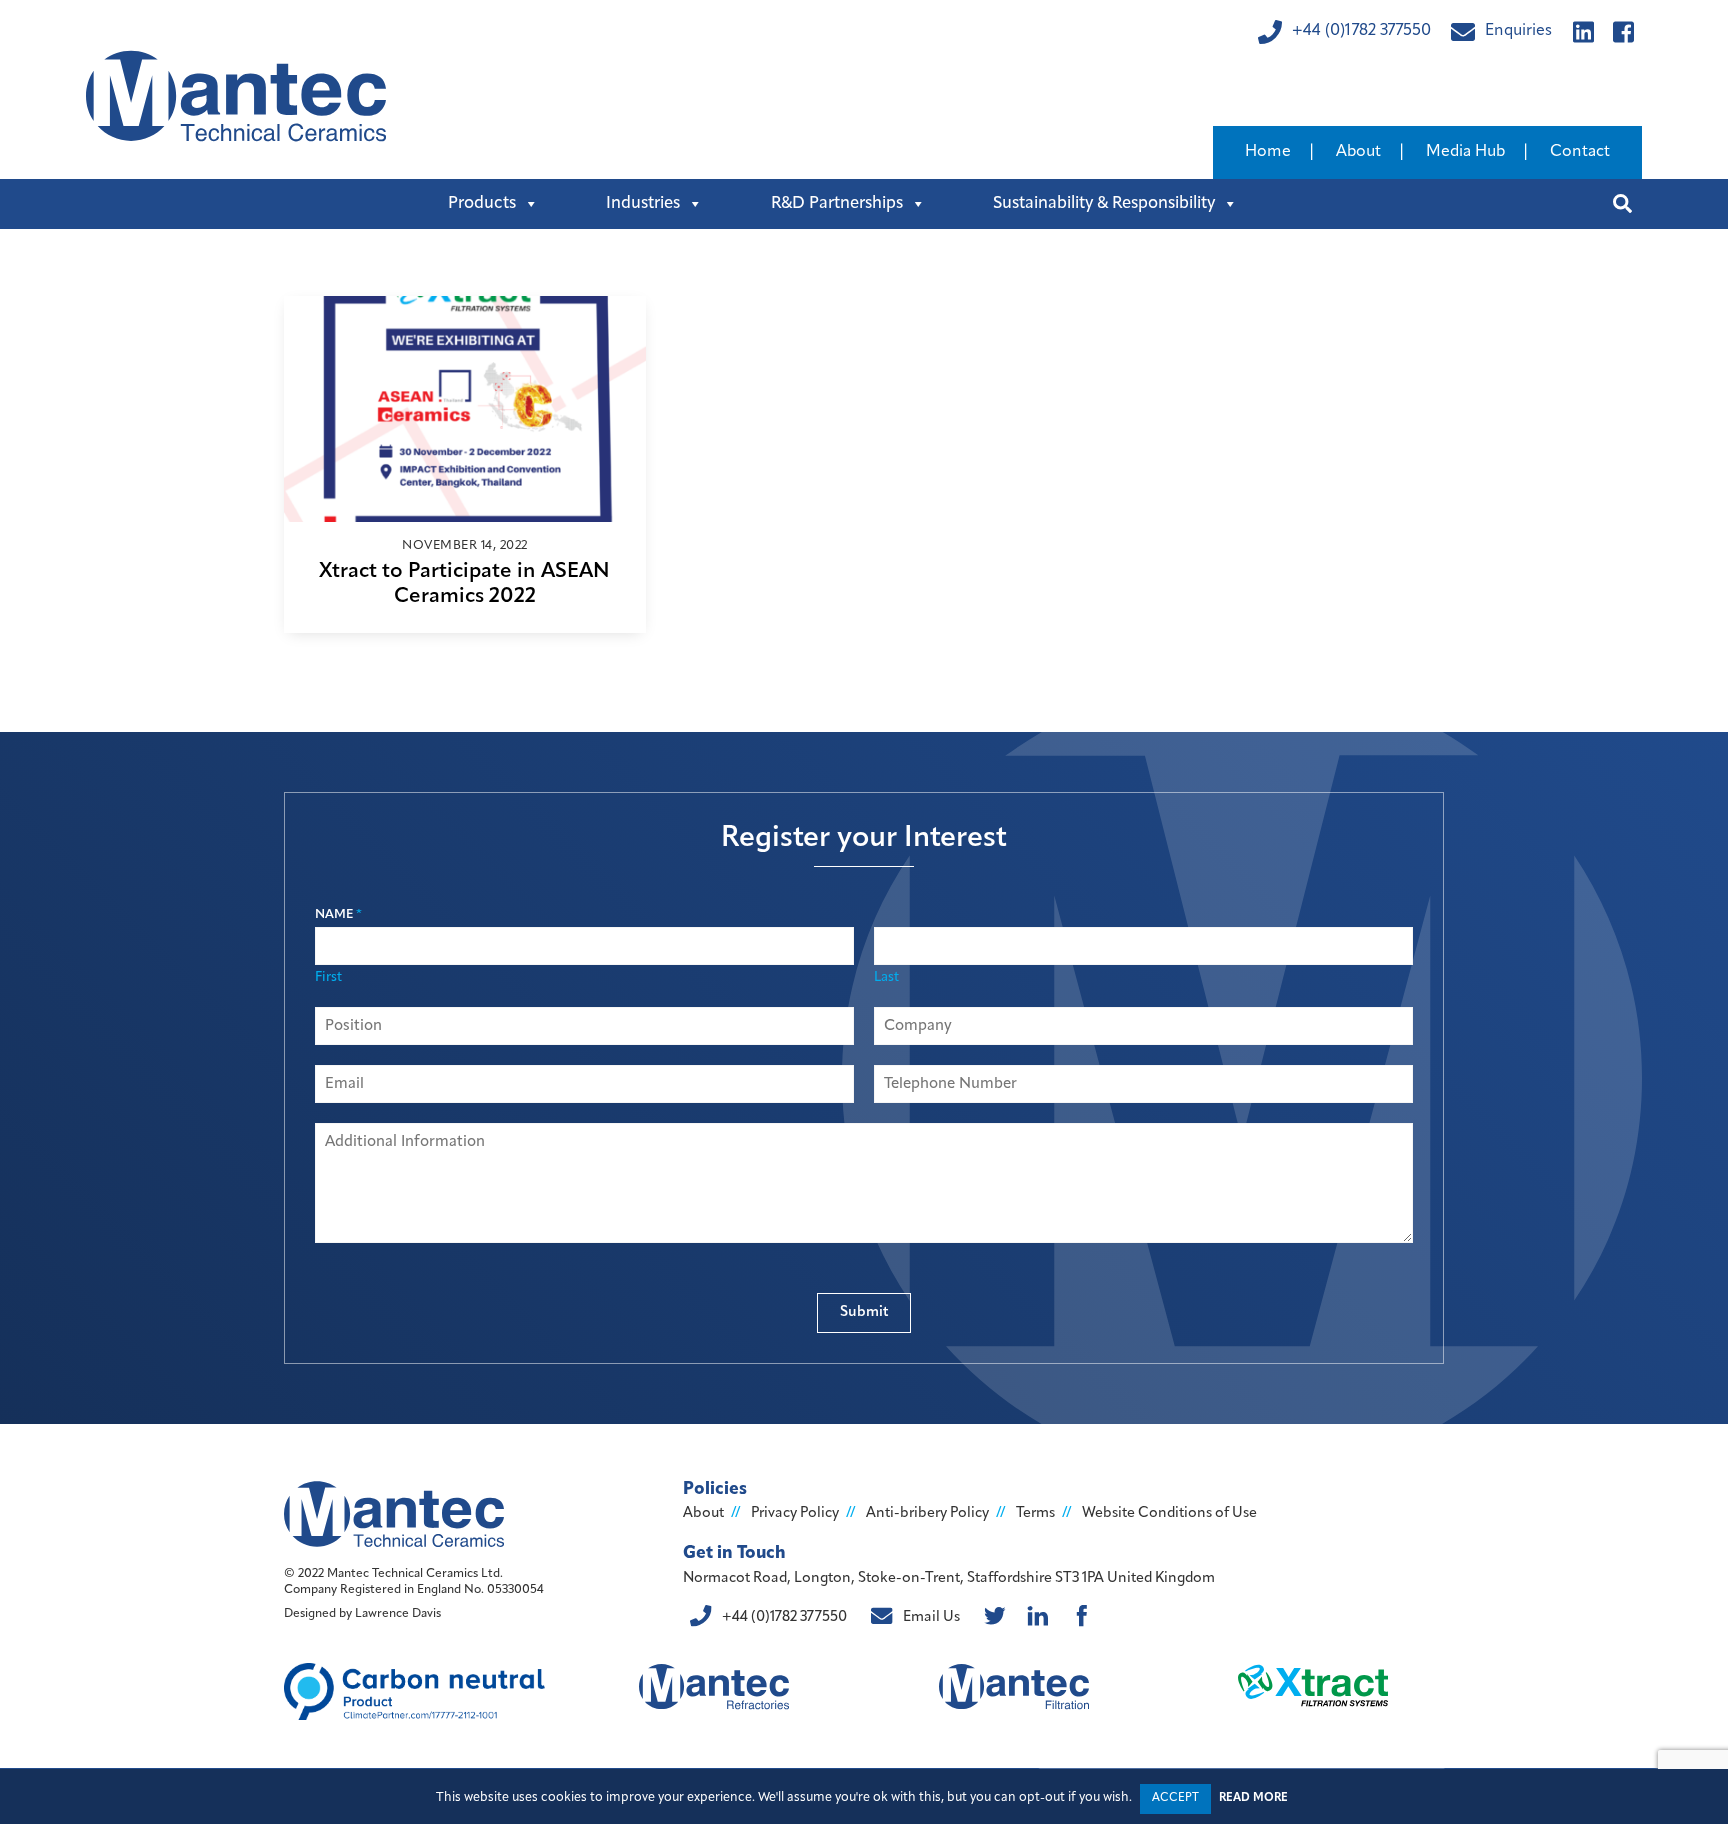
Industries (643, 203)
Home (1268, 152)
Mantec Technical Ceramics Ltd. (415, 1574)
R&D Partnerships (837, 203)
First (328, 977)
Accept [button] (1175, 1798)
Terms (1035, 1513)
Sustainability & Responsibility (1104, 203)
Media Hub (1465, 152)
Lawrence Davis (398, 1614)
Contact (1580, 152)
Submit (864, 1312)
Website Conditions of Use (1169, 1513)
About (1358, 152)
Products (482, 203)
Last (886, 977)
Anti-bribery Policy (927, 1513)
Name (338, 914)
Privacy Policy (795, 1513)
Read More (1253, 1798)
